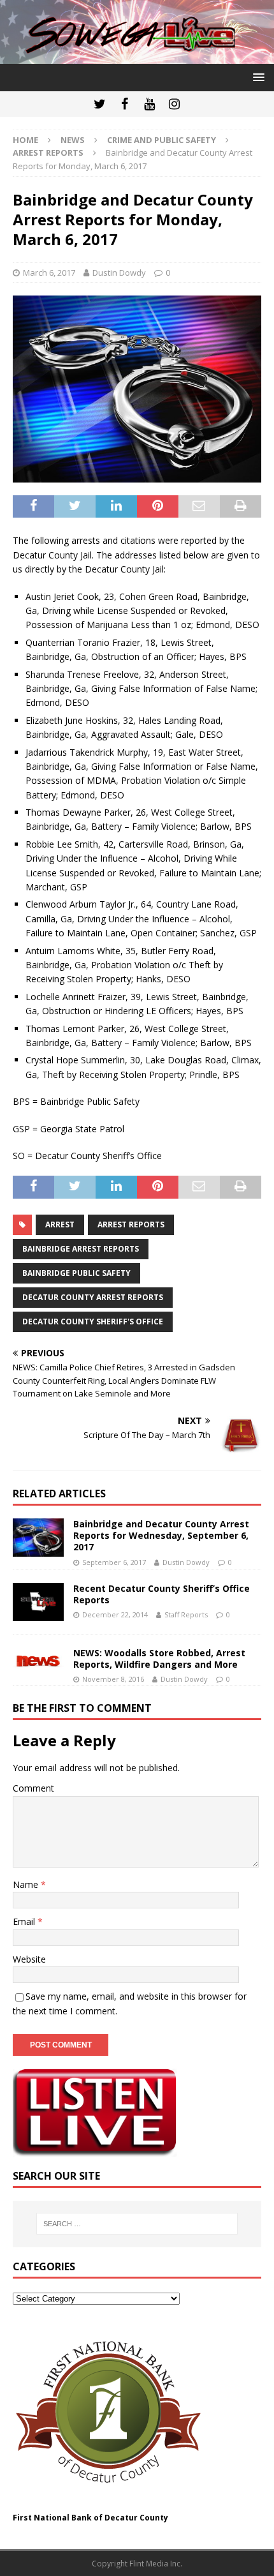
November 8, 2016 (113, 1679)
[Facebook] (125, 104)
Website (29, 1959)
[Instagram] (174, 104)
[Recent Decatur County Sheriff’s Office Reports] (38, 1602)
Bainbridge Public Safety (76, 1273)
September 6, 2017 (114, 1562)
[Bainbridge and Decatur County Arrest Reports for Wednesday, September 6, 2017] (38, 1538)
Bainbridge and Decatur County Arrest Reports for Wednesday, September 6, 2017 (161, 1535)
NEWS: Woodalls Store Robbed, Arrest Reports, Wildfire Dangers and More (159, 1659)
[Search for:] (137, 2224)
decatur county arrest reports (93, 1297)
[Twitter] (100, 104)
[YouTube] (149, 104)
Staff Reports (186, 1614)
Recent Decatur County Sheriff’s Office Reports (162, 1594)
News (73, 140)
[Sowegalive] (137, 56)
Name (27, 1884)
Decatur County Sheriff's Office (93, 1322)
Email (25, 1921)
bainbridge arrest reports (81, 1249)
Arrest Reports (131, 1224)
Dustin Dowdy (119, 273)
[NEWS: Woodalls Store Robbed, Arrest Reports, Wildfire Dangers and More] (38, 1659)
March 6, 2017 (49, 273)
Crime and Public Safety (162, 140)
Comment (33, 1788)
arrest (60, 1224)
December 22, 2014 (115, 1614)
